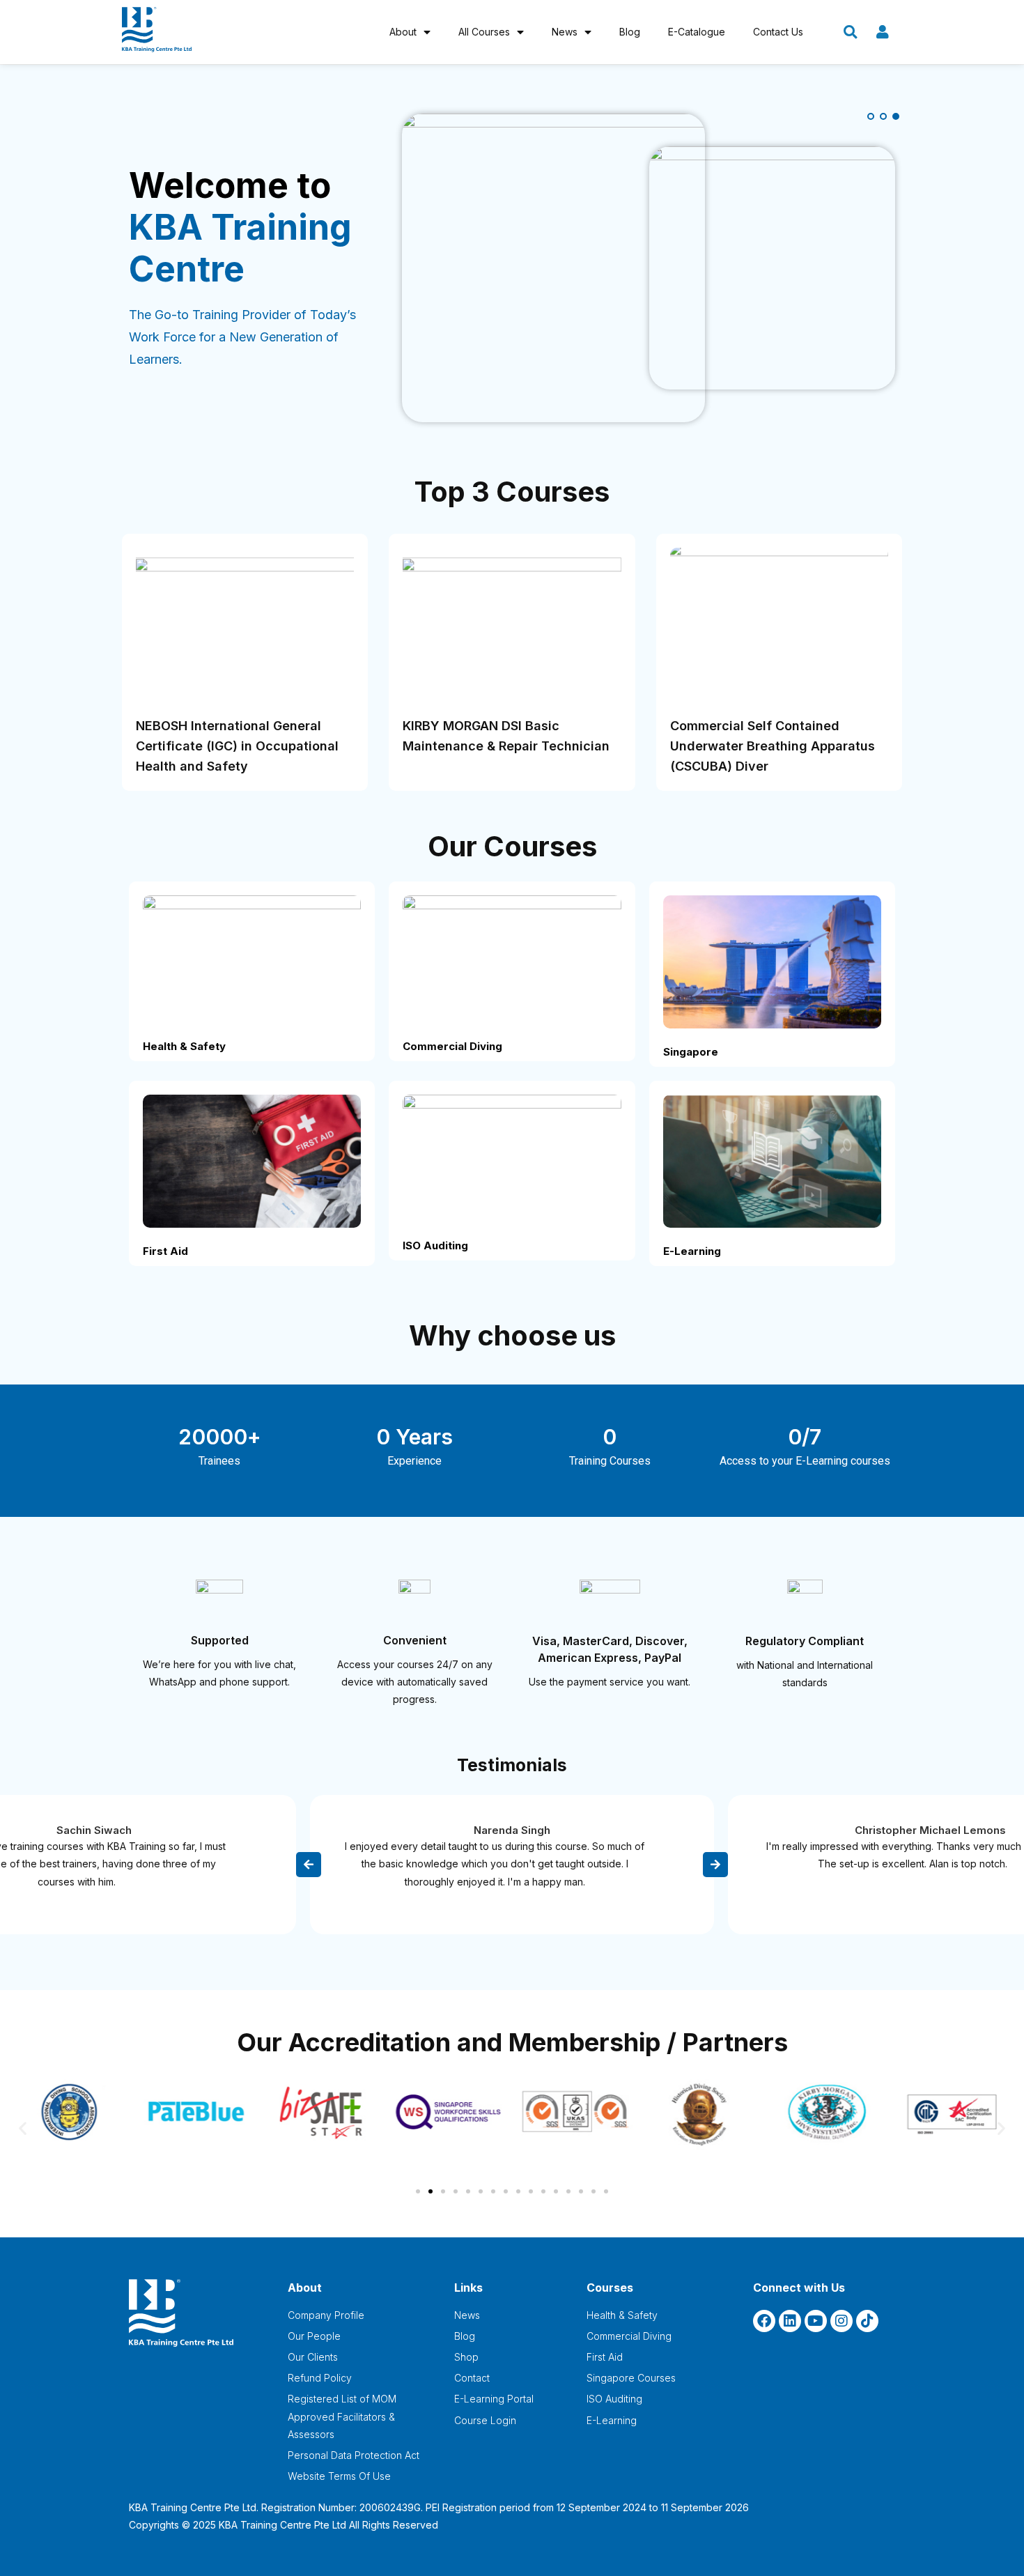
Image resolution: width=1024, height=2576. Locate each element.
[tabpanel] (512, 268)
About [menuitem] (403, 32)
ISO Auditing (435, 1245)
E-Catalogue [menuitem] (697, 32)
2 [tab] (883, 116)
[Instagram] (841, 2321)
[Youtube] (816, 2321)
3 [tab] (896, 116)
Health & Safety (184, 1046)
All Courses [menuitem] (484, 32)
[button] (23, 2128)
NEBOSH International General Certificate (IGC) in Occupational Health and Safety (237, 746)
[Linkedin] (790, 2321)
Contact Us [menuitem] (778, 32)
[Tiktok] (867, 2321)
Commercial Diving (452, 1046)
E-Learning (692, 1251)
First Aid (165, 1251)
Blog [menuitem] (630, 32)
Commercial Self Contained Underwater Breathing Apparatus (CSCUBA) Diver (773, 746)
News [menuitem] (565, 32)
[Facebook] (764, 2321)
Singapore (691, 1052)
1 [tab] (871, 116)
